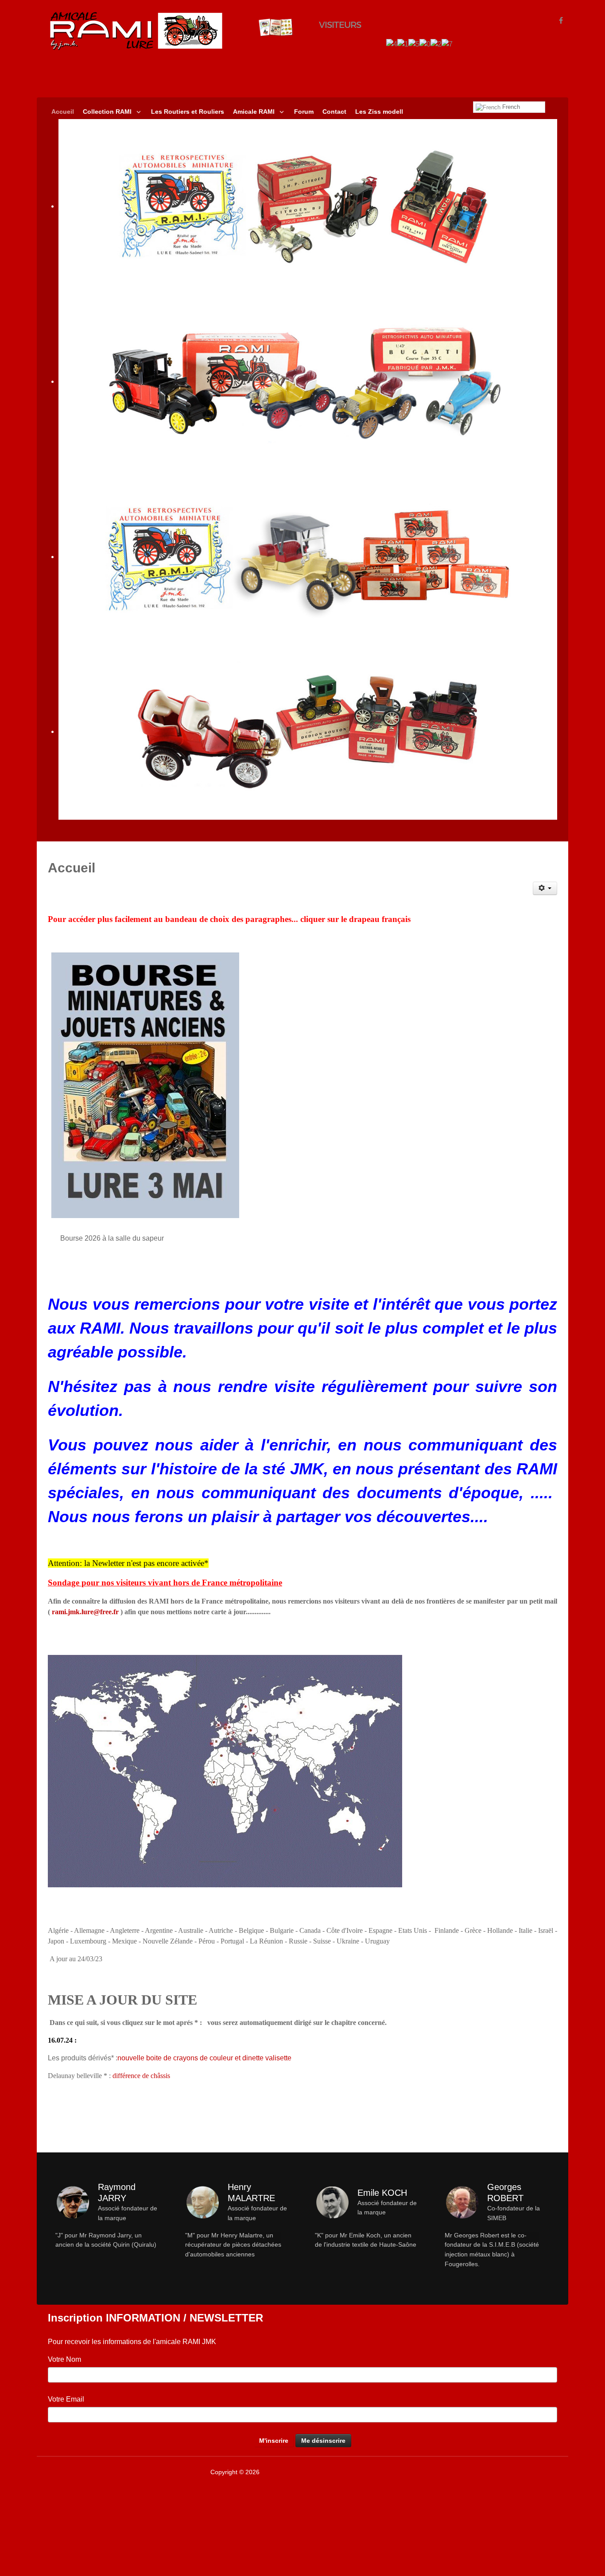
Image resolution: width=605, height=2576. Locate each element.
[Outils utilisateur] (545, 888)
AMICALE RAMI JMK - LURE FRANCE (315, 2472)
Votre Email (66, 2399)
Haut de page (537, 2472)
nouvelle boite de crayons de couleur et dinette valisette (204, 2058)
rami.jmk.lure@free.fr (85, 1612)
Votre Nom (64, 2359)
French (510, 107)
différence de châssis (141, 2076)
